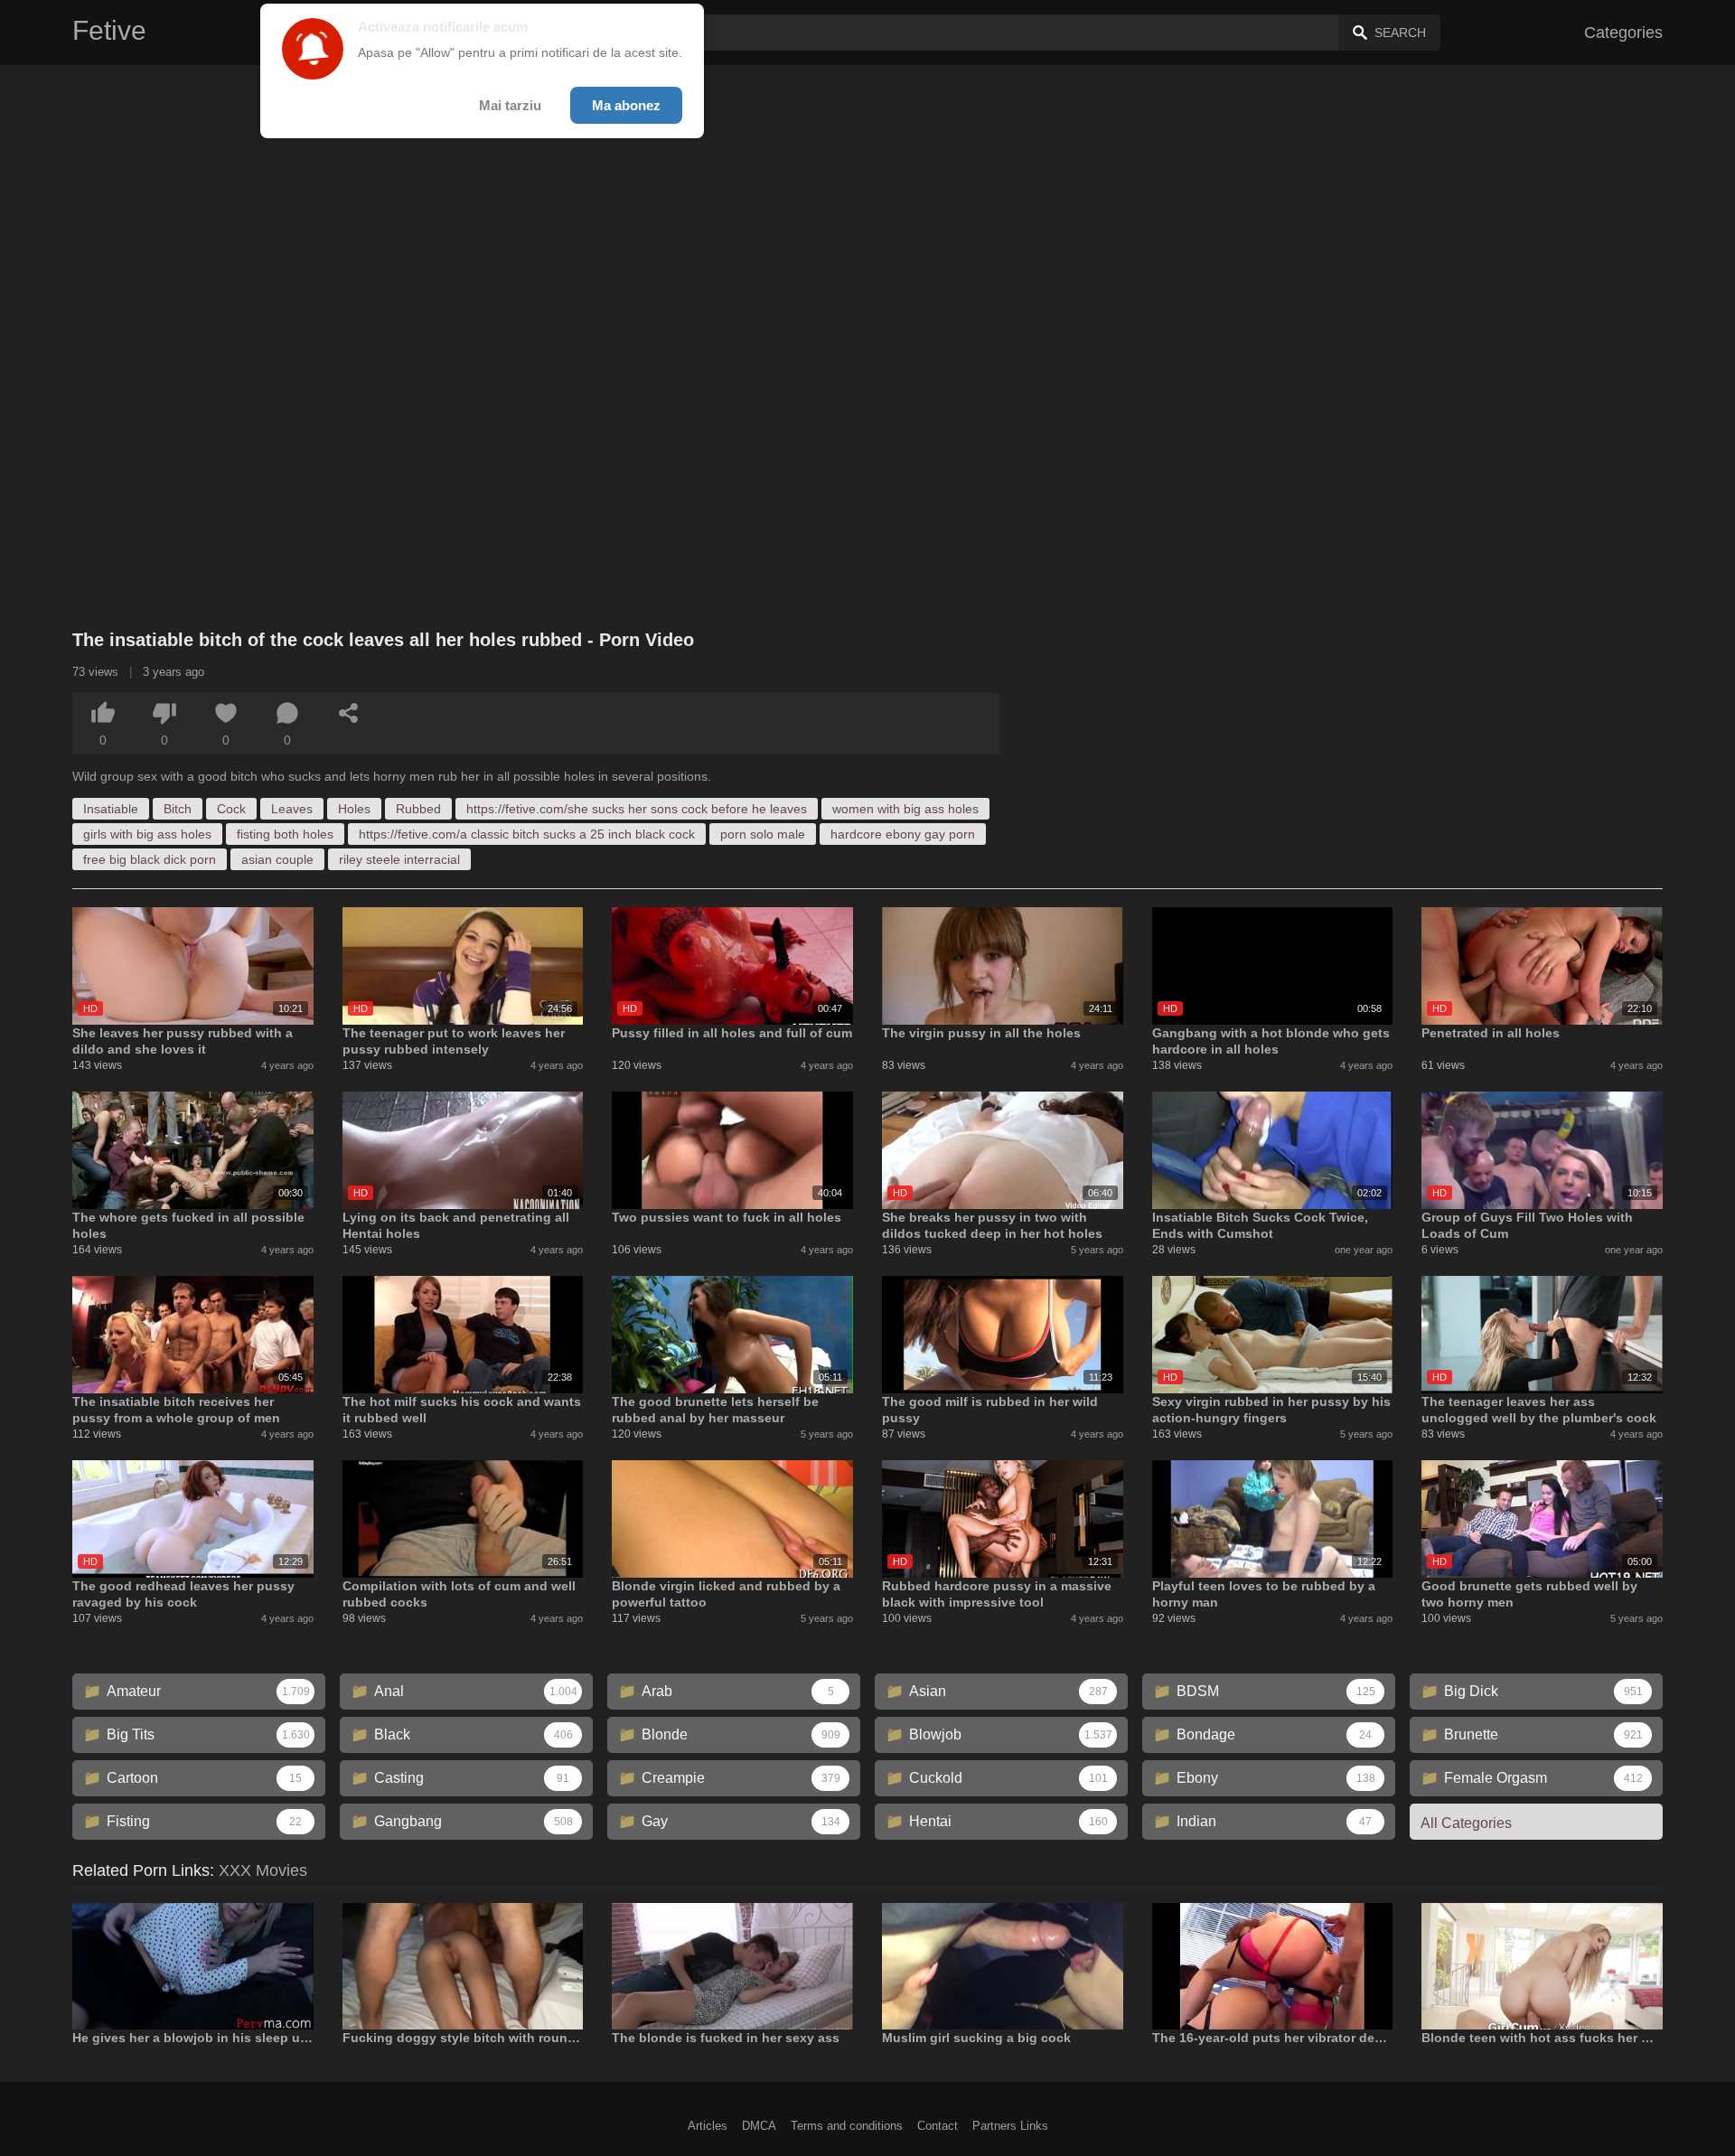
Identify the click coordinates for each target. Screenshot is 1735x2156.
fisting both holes (285, 834)
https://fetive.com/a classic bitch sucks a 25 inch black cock (527, 834)
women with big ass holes (905, 809)
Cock (231, 809)
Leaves (292, 809)
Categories (1623, 33)
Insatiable (111, 809)
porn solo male (763, 834)
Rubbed (418, 809)
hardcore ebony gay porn (903, 834)
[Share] (349, 713)
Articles (708, 2126)
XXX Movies (263, 1870)
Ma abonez (626, 105)
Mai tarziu (510, 105)
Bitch (178, 809)
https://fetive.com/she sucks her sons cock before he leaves (637, 809)
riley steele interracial (399, 859)
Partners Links (1010, 2126)
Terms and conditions (847, 2126)
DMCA (759, 2126)
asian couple (277, 859)
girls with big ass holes (147, 834)
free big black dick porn (150, 859)
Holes (354, 809)
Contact (938, 2126)
